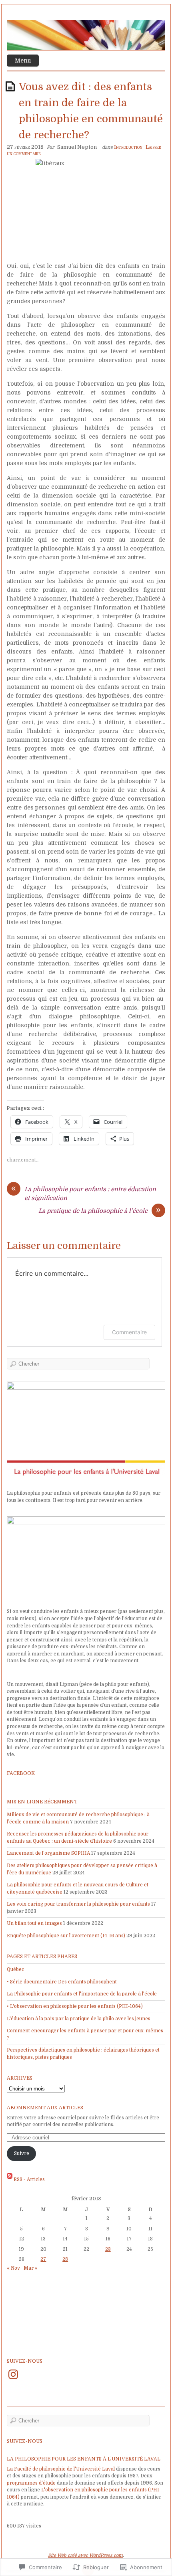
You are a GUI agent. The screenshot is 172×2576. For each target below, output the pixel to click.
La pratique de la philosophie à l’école (93, 1211)
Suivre (22, 2153)
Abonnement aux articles (45, 2108)
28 (65, 2259)
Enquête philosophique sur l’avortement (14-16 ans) (66, 1936)
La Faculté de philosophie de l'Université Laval (61, 2469)
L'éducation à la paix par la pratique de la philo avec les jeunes (79, 2019)
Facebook (21, 1773)
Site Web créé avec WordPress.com (85, 2555)
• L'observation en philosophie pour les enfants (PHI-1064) (75, 2006)
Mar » (30, 2268)
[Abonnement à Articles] (10, 2179)
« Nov (13, 2268)
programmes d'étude (31, 2483)
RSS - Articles (29, 2179)
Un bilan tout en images (34, 1923)
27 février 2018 (25, 147)
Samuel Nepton (77, 147)
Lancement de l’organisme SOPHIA (48, 1853)
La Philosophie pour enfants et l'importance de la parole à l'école (82, 1994)
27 (43, 2259)
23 (108, 2249)
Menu (23, 61)
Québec (16, 1969)
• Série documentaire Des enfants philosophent (62, 1982)
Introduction (128, 147)
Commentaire (129, 1332)
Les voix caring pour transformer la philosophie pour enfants (78, 1904)
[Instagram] (13, 2374)
